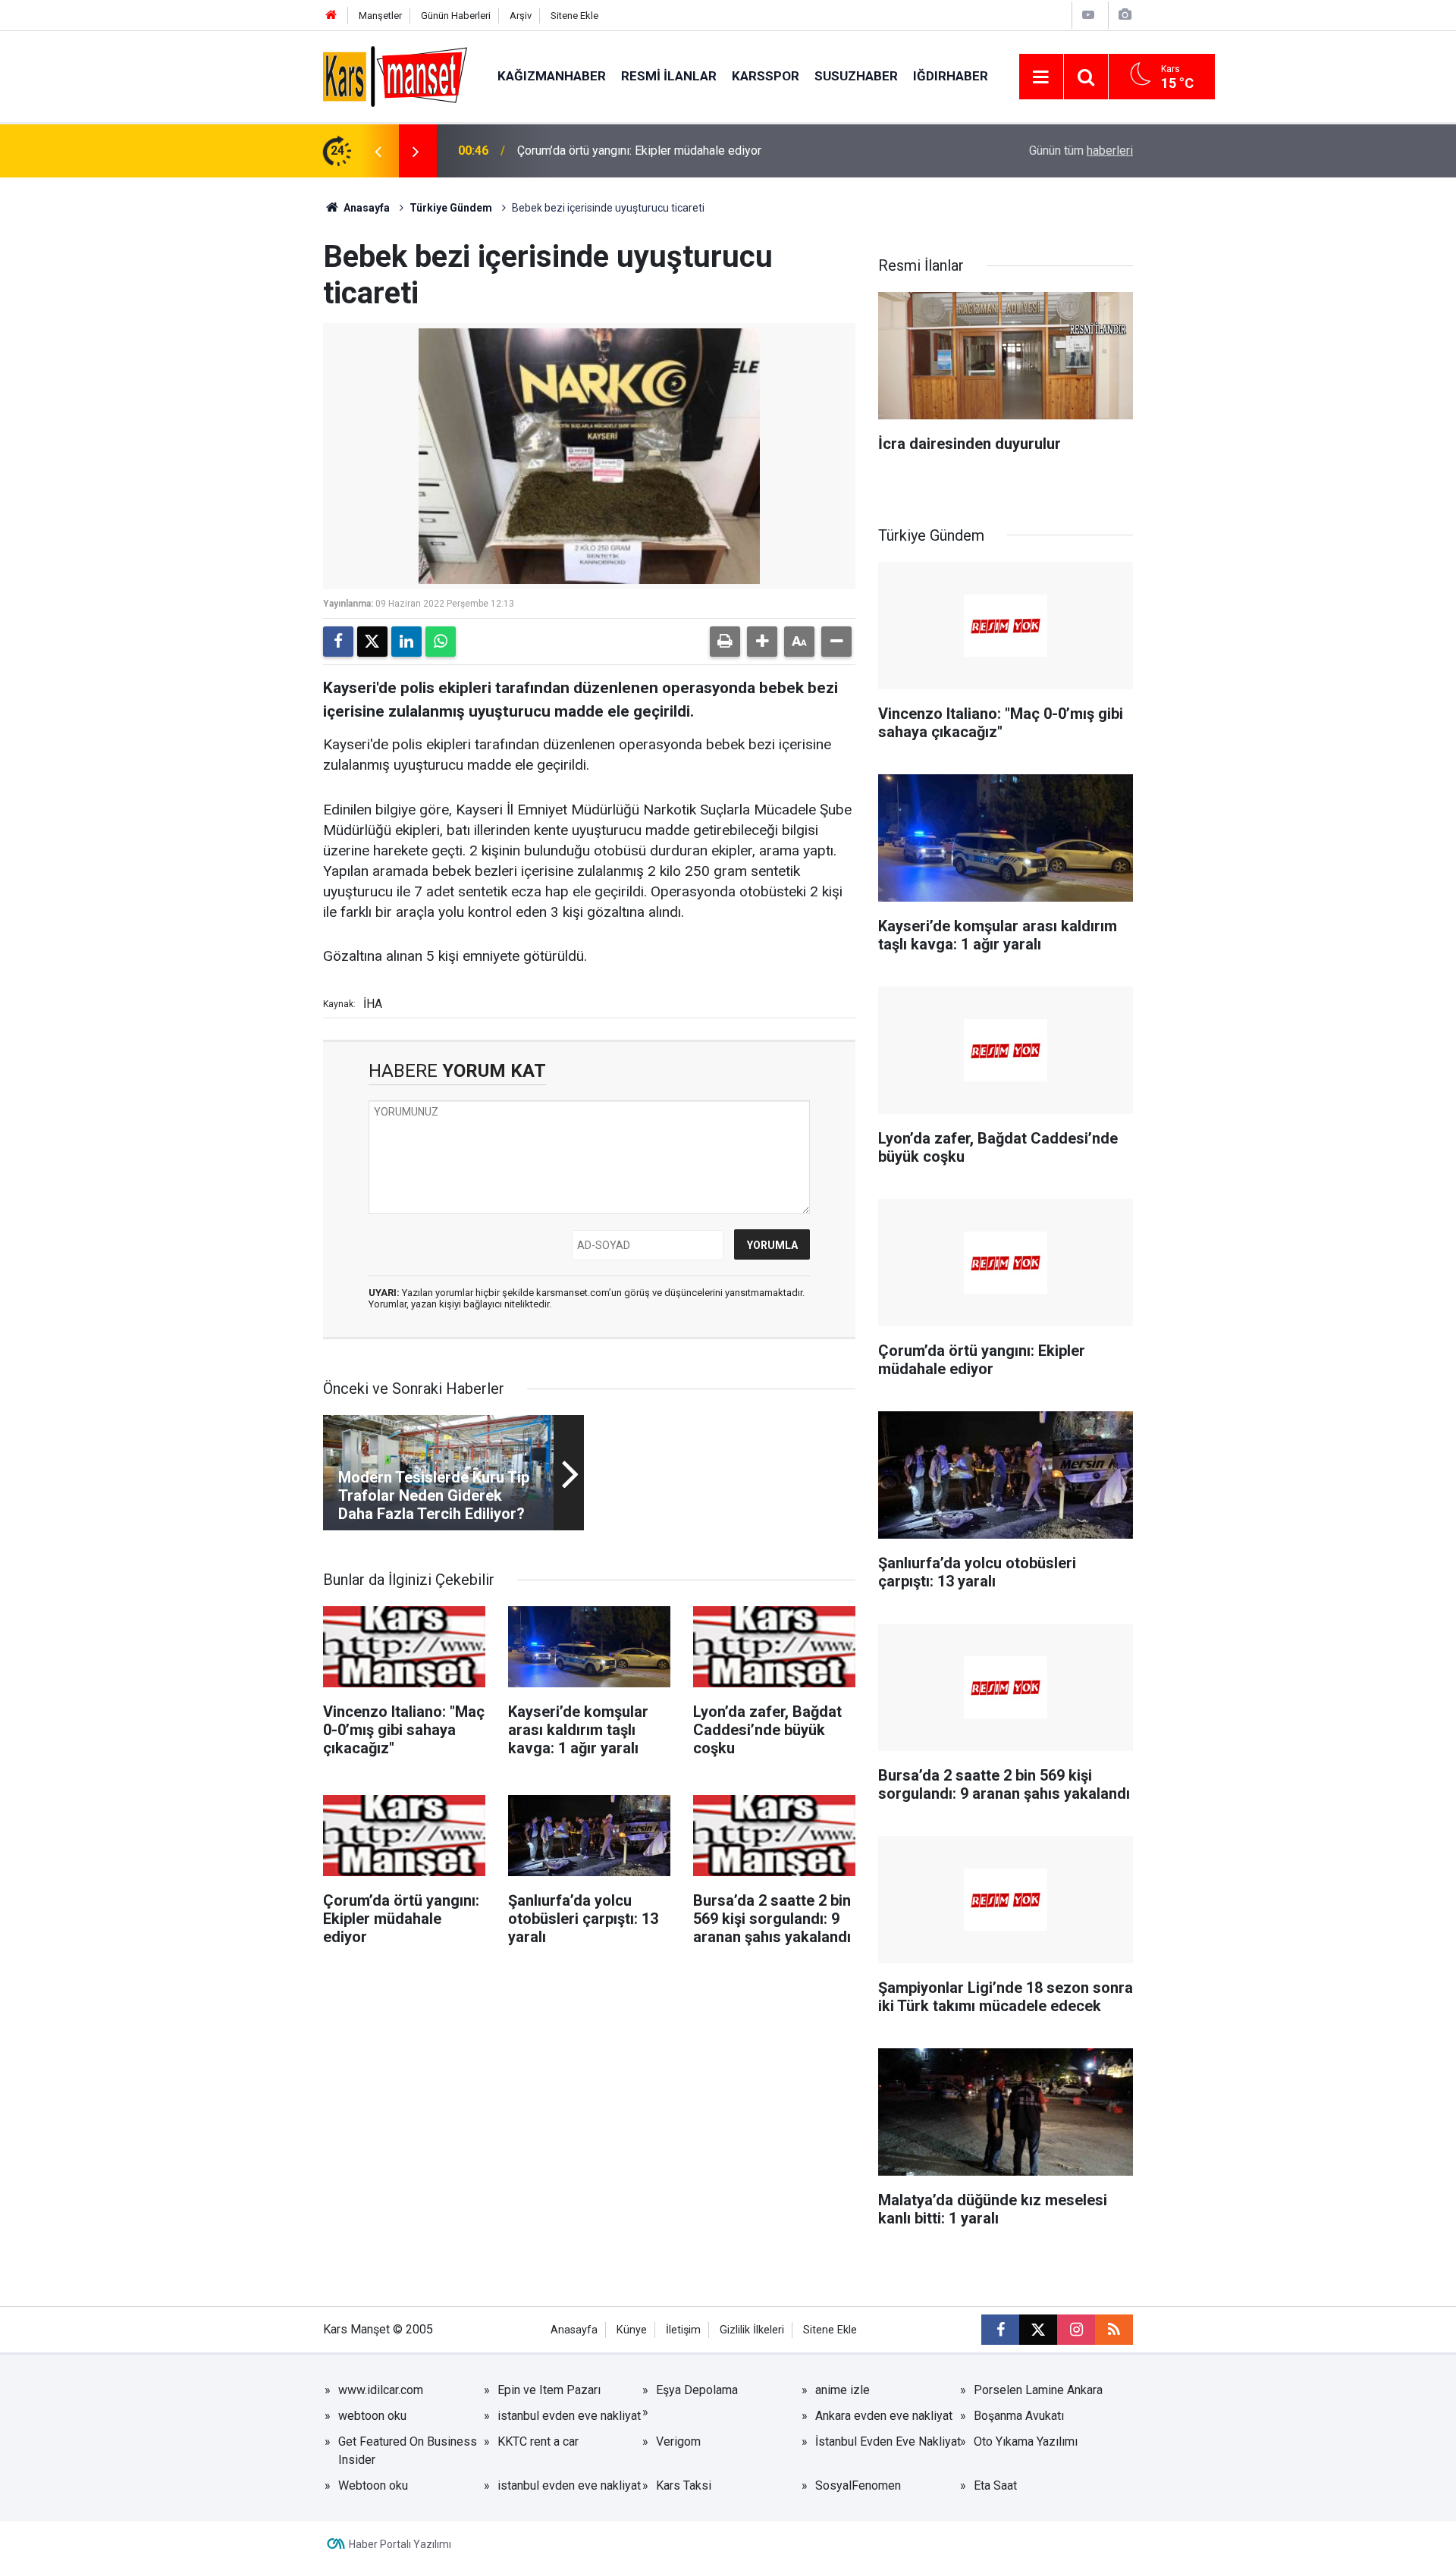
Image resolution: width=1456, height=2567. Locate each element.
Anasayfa (366, 208)
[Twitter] (372, 642)
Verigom (678, 2441)
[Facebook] (338, 642)
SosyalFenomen (858, 2485)
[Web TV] (1088, 15)
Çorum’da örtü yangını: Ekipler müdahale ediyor (639, 151)
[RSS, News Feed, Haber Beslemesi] (1114, 2330)
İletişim (683, 2330)
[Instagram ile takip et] (1076, 2330)
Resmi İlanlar (669, 76)
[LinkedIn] (406, 642)
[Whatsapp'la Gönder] (441, 642)
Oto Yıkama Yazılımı (1026, 2441)
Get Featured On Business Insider (408, 2451)
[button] (762, 642)
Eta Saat (995, 2485)
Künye (632, 2330)
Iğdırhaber (951, 76)
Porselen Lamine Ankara (1038, 2390)
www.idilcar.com (381, 2390)
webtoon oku (372, 2416)
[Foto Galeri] (1125, 15)
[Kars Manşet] (395, 75)
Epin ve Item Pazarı (549, 2390)
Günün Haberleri (456, 16)
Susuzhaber (856, 76)
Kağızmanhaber (552, 76)
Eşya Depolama (697, 2390)
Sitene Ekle (574, 16)
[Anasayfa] (331, 16)
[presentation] (378, 151)
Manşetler (380, 16)
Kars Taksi (684, 2485)
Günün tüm (1081, 151)
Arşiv (521, 16)
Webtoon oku (373, 2485)
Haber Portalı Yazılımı (400, 2544)
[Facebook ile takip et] (1000, 2330)
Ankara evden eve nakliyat (884, 2416)
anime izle (843, 2390)
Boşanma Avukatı (1019, 2416)
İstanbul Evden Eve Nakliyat (888, 2441)
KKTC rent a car (538, 2441)
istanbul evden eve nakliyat (569, 2416)
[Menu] (1041, 77)
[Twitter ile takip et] (1038, 2330)
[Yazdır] (725, 642)
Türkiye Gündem (451, 208)
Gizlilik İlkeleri (752, 2330)
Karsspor (766, 76)
